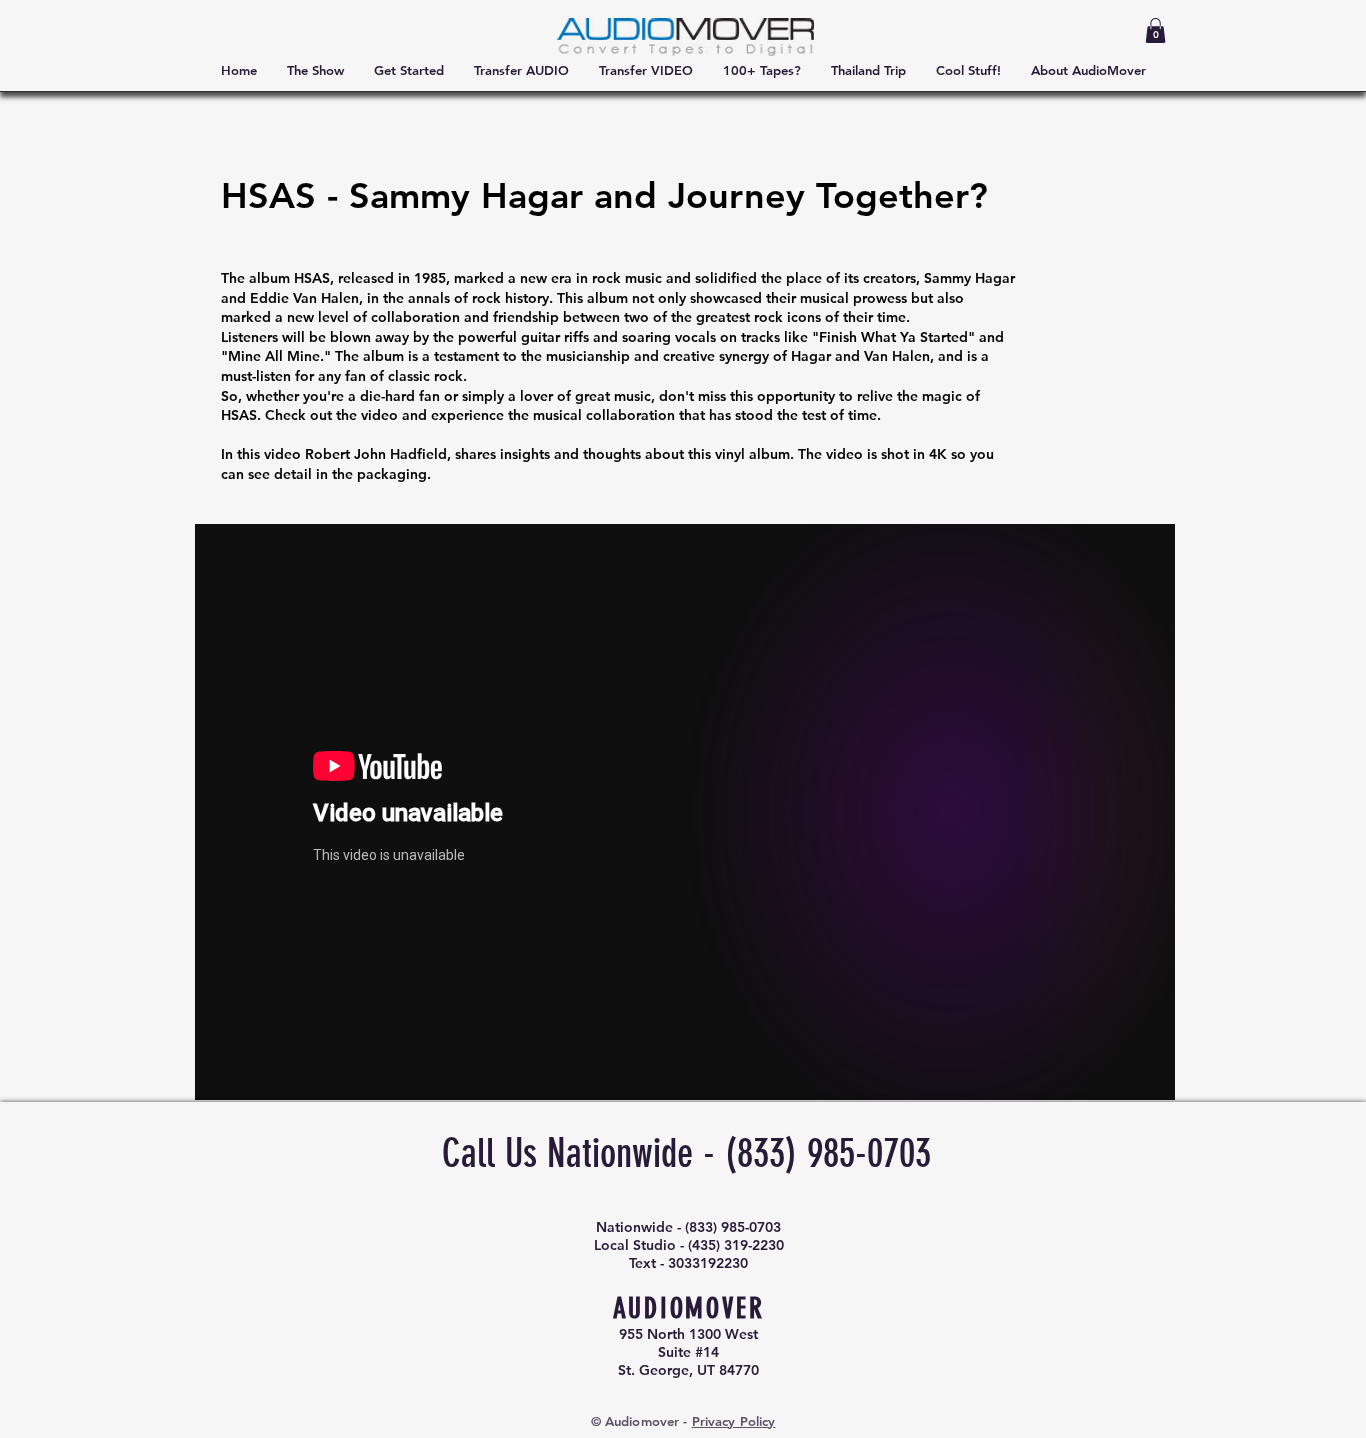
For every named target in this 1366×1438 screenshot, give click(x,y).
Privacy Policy (734, 1421)
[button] (1155, 30)
